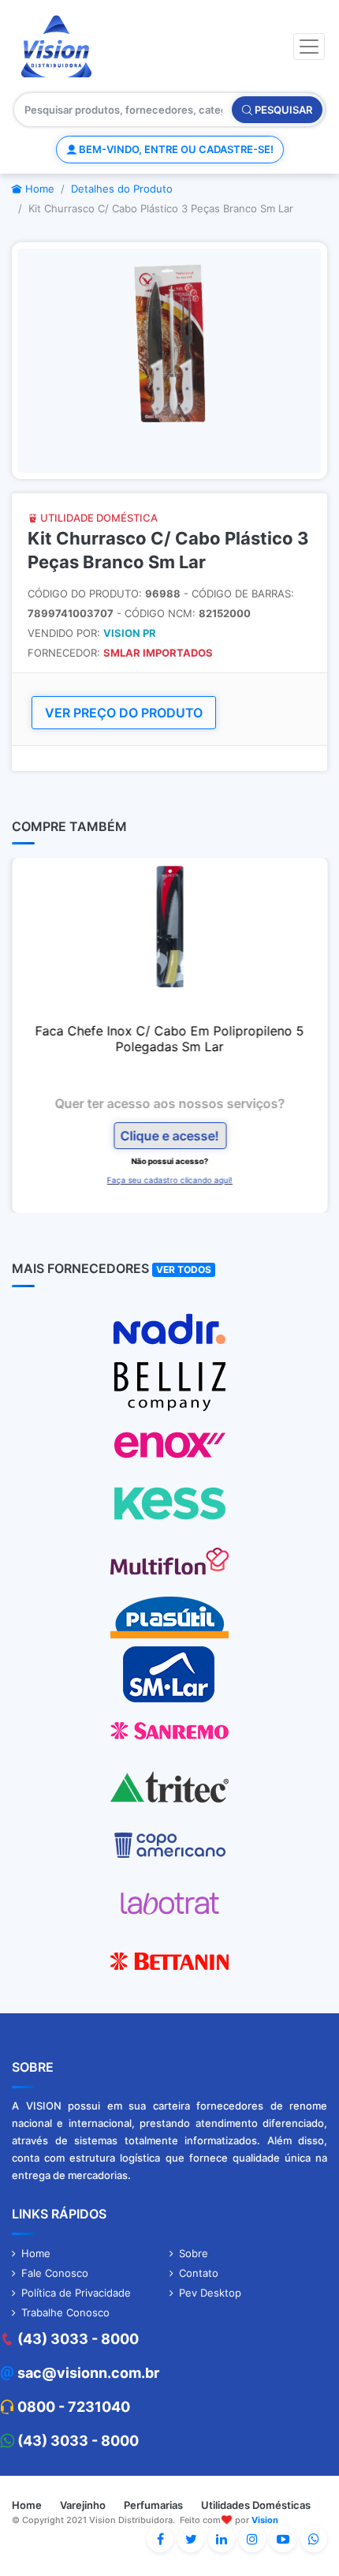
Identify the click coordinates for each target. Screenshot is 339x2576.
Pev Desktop (210, 2293)
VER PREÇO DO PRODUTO (124, 713)
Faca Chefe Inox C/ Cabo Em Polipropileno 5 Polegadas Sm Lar (170, 1039)
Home (38, 189)
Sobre (194, 2253)
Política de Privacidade (76, 2293)
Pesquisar (282, 110)
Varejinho (83, 2505)
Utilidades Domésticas (256, 2505)
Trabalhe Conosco (65, 2312)
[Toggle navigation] (309, 47)
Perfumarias (153, 2505)
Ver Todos (184, 1269)
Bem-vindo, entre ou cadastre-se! (175, 149)
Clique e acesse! (170, 1136)
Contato (199, 2273)
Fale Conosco (55, 2273)
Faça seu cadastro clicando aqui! (170, 1180)
